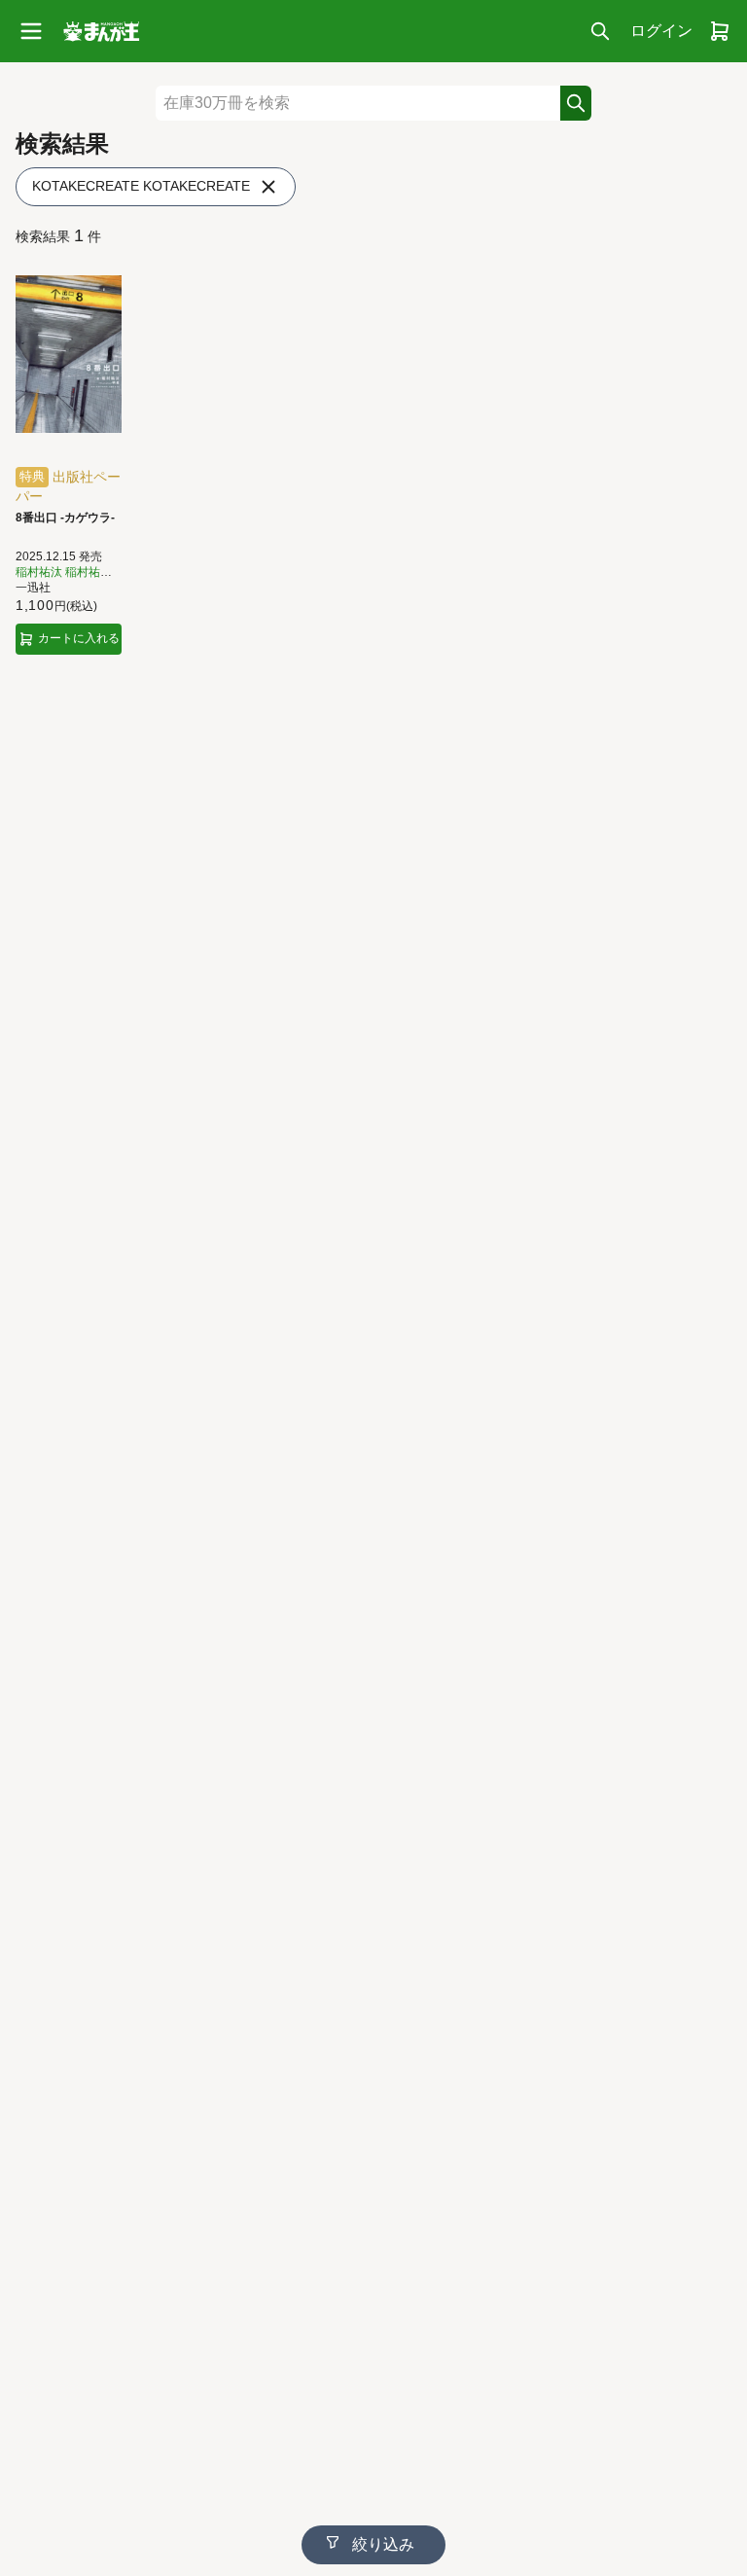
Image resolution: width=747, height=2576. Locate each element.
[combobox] (358, 103)
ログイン (661, 31)
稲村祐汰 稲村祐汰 (64, 572)
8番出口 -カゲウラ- (65, 518)
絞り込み (381, 2544)
